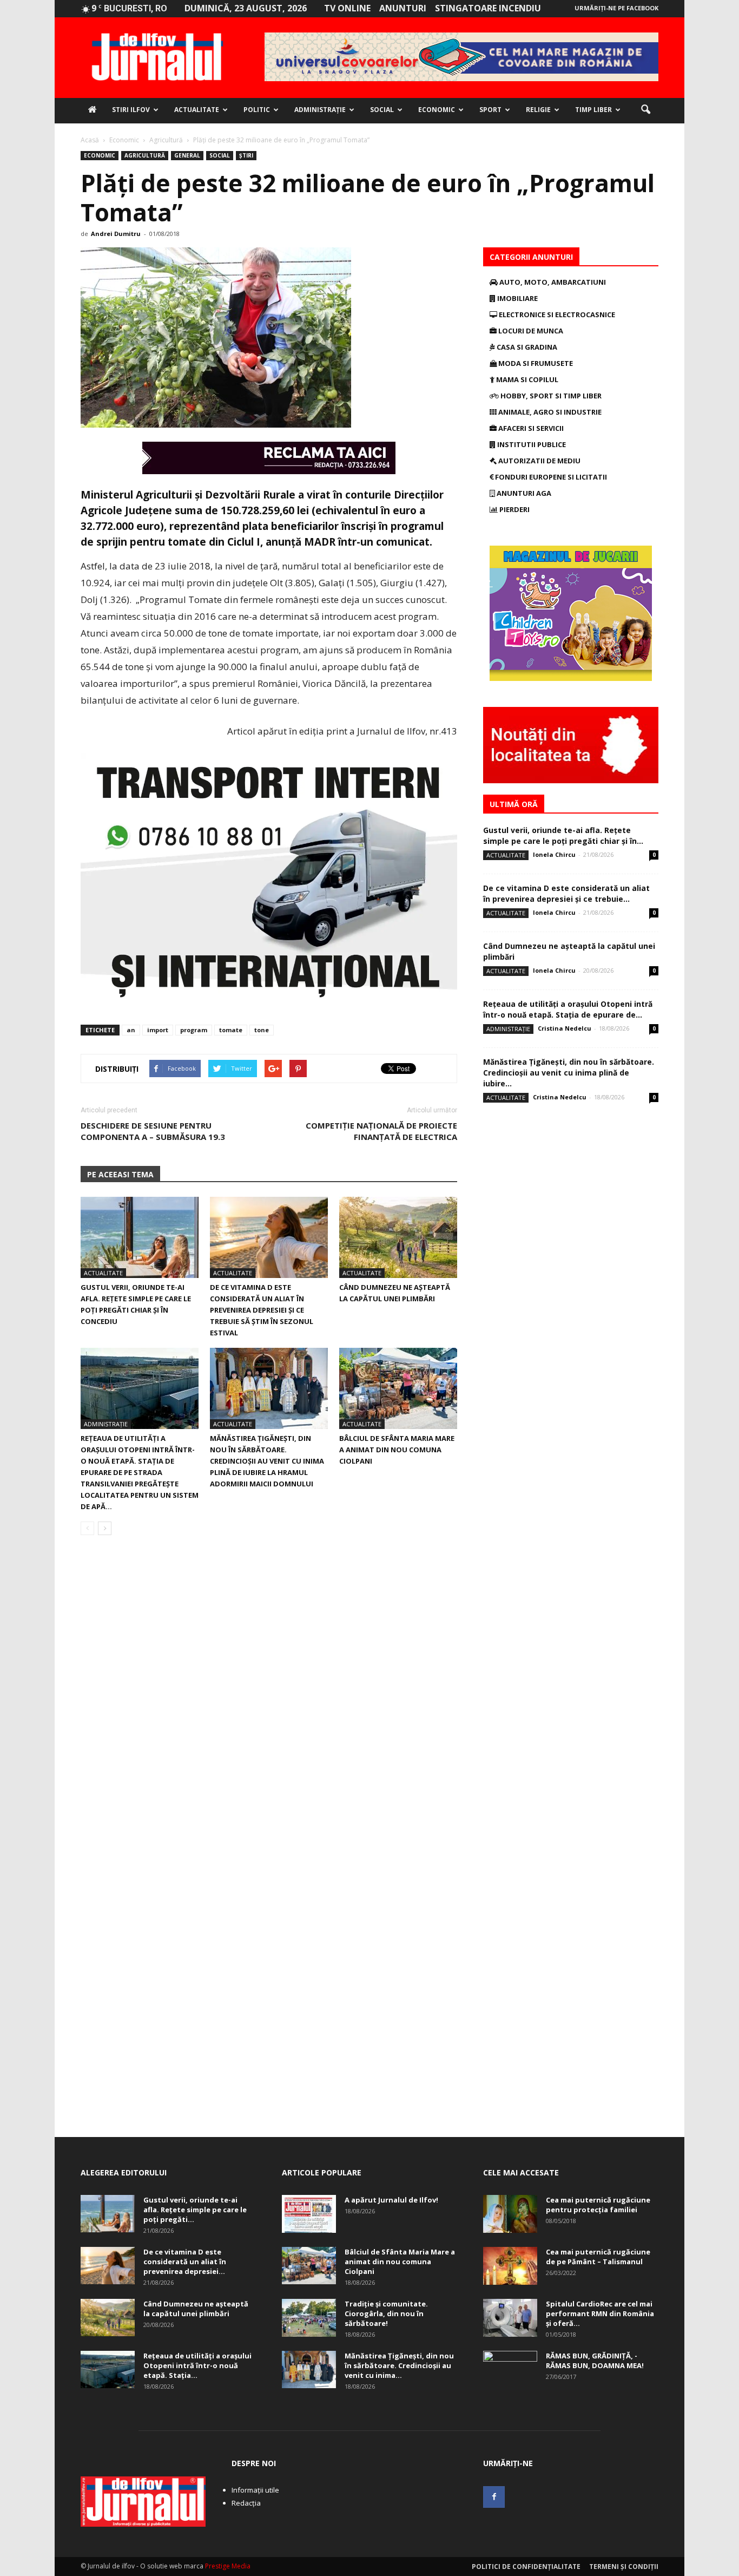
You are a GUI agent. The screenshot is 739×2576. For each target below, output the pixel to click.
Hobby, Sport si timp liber (550, 396)
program (194, 1030)
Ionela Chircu (554, 854)
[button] (645, 110)
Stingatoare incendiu (488, 8)
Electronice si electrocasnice (556, 314)
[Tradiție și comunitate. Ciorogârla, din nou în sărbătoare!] (309, 2318)
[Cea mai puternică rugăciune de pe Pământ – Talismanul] (510, 2266)
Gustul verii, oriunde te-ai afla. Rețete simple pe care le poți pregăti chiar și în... (563, 835)
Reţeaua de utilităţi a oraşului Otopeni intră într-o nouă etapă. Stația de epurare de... (568, 1009)
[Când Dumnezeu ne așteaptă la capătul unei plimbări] (398, 1237)
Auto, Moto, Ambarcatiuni (552, 282)
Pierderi (514, 509)
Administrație (320, 110)
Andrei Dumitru (116, 234)
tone (262, 1030)
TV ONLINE (347, 8)
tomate (231, 1030)
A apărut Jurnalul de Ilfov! (391, 2200)
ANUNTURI (403, 8)
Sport (490, 110)
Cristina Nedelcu (565, 1028)
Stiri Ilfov (131, 110)
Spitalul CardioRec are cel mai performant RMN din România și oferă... (600, 2313)
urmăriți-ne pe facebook (616, 8)
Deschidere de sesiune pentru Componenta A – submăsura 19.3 (153, 1131)
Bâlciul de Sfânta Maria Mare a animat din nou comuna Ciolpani (397, 1450)
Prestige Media (228, 2566)
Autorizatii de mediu (539, 461)
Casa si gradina (526, 347)
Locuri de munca (530, 331)
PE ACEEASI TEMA (120, 1174)
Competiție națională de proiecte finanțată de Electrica (381, 1131)
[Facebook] (494, 2497)
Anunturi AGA (523, 493)
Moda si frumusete (535, 363)
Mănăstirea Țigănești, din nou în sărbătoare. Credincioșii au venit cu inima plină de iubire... (569, 1073)
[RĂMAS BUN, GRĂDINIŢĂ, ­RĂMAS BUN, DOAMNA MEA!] (510, 2370)
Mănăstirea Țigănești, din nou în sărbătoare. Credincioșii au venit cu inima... (399, 2365)
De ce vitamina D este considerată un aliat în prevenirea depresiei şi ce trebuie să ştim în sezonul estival (262, 1310)
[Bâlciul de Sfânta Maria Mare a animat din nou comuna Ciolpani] (398, 1388)
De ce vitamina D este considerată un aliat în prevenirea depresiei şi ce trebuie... (566, 893)
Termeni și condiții (624, 2567)
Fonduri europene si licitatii (550, 477)
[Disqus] (269, 1696)
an (131, 1030)
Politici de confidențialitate (526, 2567)
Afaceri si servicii (530, 428)
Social (382, 110)
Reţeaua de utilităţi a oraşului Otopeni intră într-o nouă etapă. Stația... (197, 2365)
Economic (437, 110)
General (187, 155)
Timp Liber (593, 110)
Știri (246, 155)
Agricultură (145, 155)
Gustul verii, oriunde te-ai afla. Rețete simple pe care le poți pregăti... (195, 2210)
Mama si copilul (526, 379)
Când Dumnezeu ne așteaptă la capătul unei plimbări (196, 2309)
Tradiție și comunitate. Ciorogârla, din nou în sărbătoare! (386, 2313)
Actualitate (197, 110)
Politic (257, 110)
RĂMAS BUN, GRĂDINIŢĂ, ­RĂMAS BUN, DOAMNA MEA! (595, 2361)
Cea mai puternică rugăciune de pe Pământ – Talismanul (598, 2257)
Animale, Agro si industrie (549, 412)
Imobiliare (517, 298)
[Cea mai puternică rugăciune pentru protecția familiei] (510, 2214)
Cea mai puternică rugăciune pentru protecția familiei (598, 2205)
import (158, 1030)
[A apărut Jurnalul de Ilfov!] (309, 2214)
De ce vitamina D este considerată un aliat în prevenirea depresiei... (185, 2262)
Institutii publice (531, 444)
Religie (538, 110)
